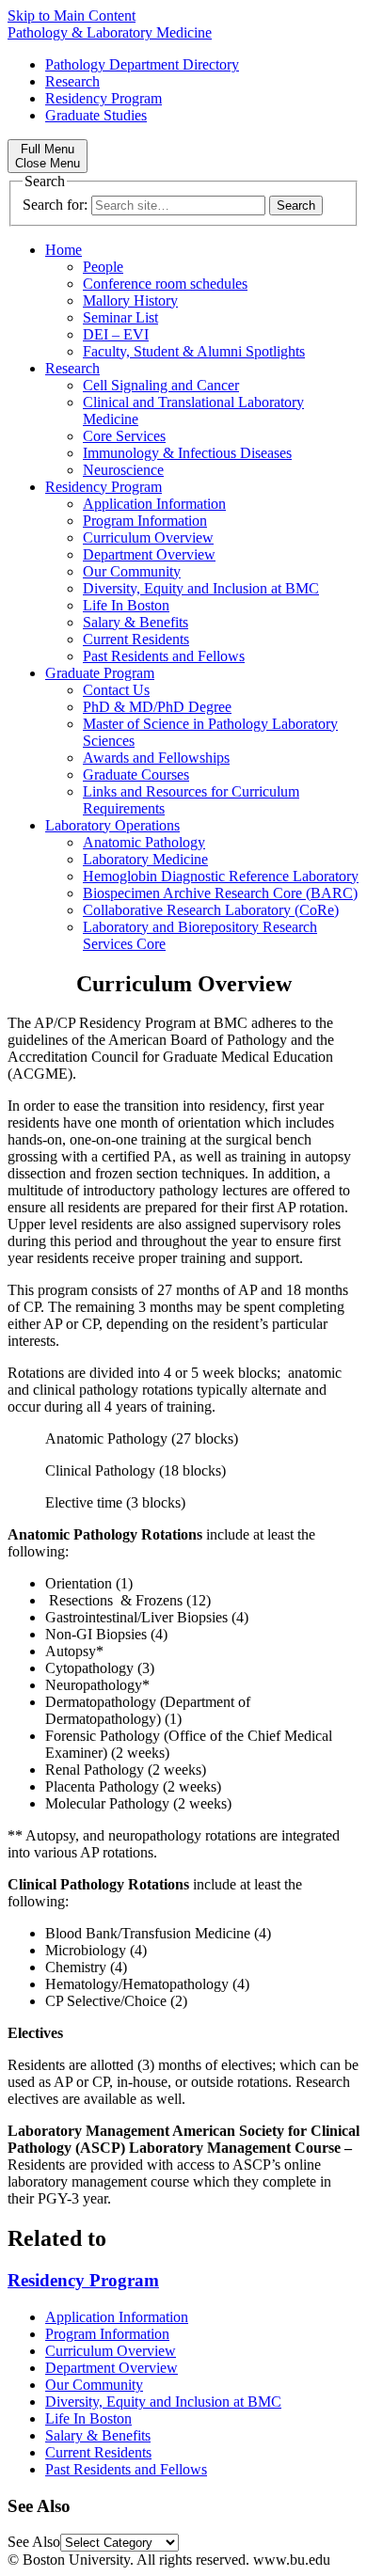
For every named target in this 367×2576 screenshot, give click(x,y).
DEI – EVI (116, 334)
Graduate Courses (136, 774)
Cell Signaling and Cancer (161, 385)
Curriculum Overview (148, 537)
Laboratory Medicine (145, 859)
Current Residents (136, 639)
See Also (34, 2542)
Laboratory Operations (112, 825)
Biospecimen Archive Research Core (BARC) (220, 893)
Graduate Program (100, 673)
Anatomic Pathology (144, 842)
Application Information (154, 504)
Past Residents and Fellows (164, 656)
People (103, 267)
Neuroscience (123, 470)
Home (64, 250)
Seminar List (120, 317)
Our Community (132, 571)
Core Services (124, 436)
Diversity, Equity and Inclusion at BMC (201, 588)
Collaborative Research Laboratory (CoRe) (211, 910)
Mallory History (130, 300)
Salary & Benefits (136, 622)
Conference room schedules (165, 284)
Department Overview (149, 554)
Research (72, 81)
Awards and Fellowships (156, 758)
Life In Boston (126, 605)
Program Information (145, 521)
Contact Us (116, 690)
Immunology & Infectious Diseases (187, 453)
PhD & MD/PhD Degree (157, 707)
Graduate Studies (96, 115)
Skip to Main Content (72, 16)
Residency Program (104, 98)
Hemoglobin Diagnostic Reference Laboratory (221, 876)
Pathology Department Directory (142, 64)
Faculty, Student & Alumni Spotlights (194, 351)
